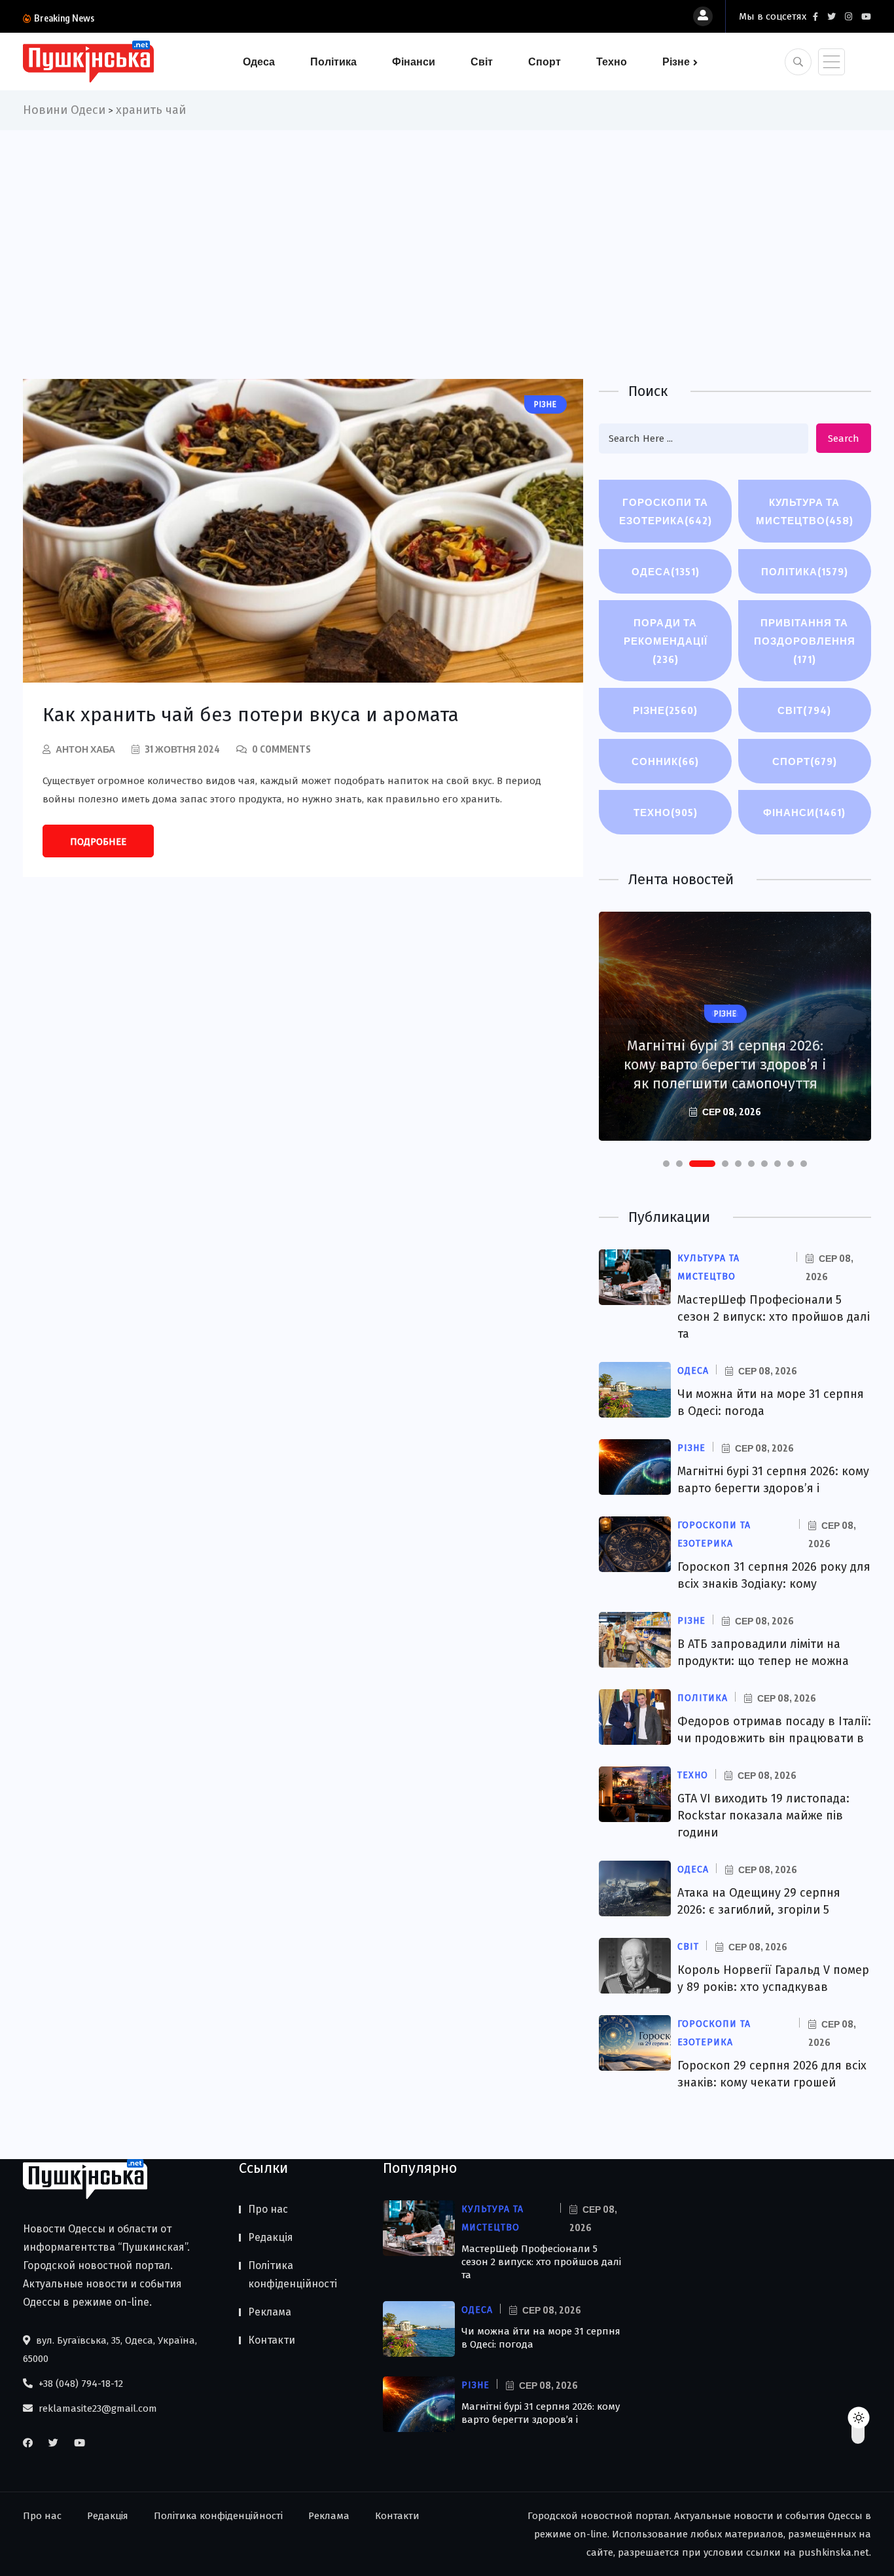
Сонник (665, 761)
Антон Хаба (85, 749)
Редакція (271, 2237)
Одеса (259, 62)
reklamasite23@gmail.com (97, 2408)
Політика (333, 62)
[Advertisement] (447, 228)
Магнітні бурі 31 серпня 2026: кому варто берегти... (211, 18)
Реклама (270, 2312)
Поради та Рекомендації (666, 641)
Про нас (268, 2209)
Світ (482, 62)
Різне (676, 62)
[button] (666, 1164)
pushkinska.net (834, 2552)
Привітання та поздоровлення (805, 641)
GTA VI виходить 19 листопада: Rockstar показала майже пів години (763, 1816)
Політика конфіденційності (293, 2275)
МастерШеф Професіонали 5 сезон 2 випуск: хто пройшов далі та (774, 1317)
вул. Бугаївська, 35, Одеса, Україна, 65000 (110, 2350)
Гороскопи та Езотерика (666, 511)
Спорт (545, 62)
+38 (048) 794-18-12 (80, 2384)
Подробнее (98, 842)
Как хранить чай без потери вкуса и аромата (251, 715)
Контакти (272, 2340)
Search (844, 438)
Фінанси (414, 62)
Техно (612, 62)
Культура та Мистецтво (805, 511)
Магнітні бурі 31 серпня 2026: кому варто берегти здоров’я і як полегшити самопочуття (725, 1064)
